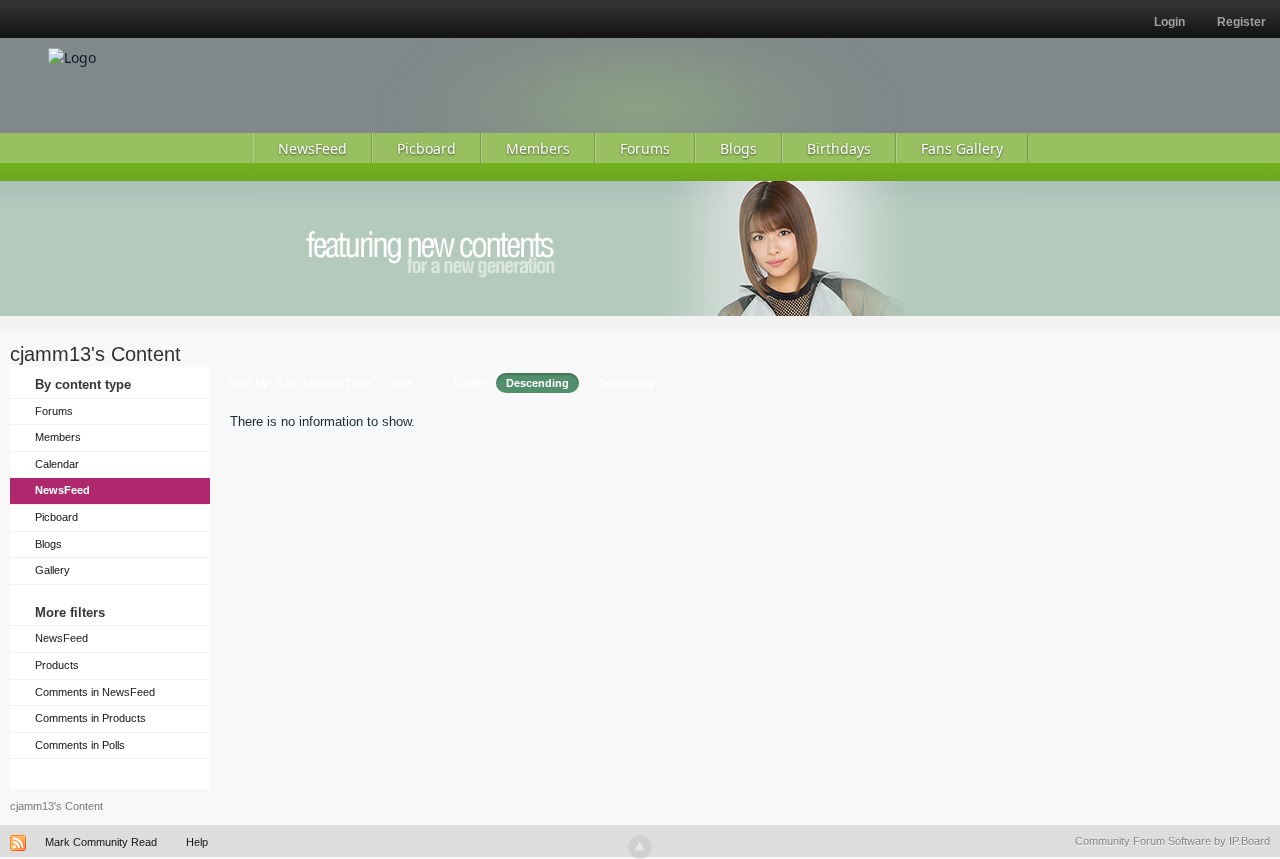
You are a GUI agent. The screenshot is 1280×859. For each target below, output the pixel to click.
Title (400, 383)
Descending (537, 383)
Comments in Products (90, 718)
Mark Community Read (101, 842)
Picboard (56, 517)
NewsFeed (62, 490)
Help (197, 842)
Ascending (625, 383)
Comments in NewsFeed (95, 692)
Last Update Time (324, 383)
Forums (54, 411)
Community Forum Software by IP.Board (1172, 841)
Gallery (52, 570)
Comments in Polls (80, 745)
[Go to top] (640, 847)
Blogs (48, 544)
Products (57, 665)
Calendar (57, 464)
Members (58, 437)
